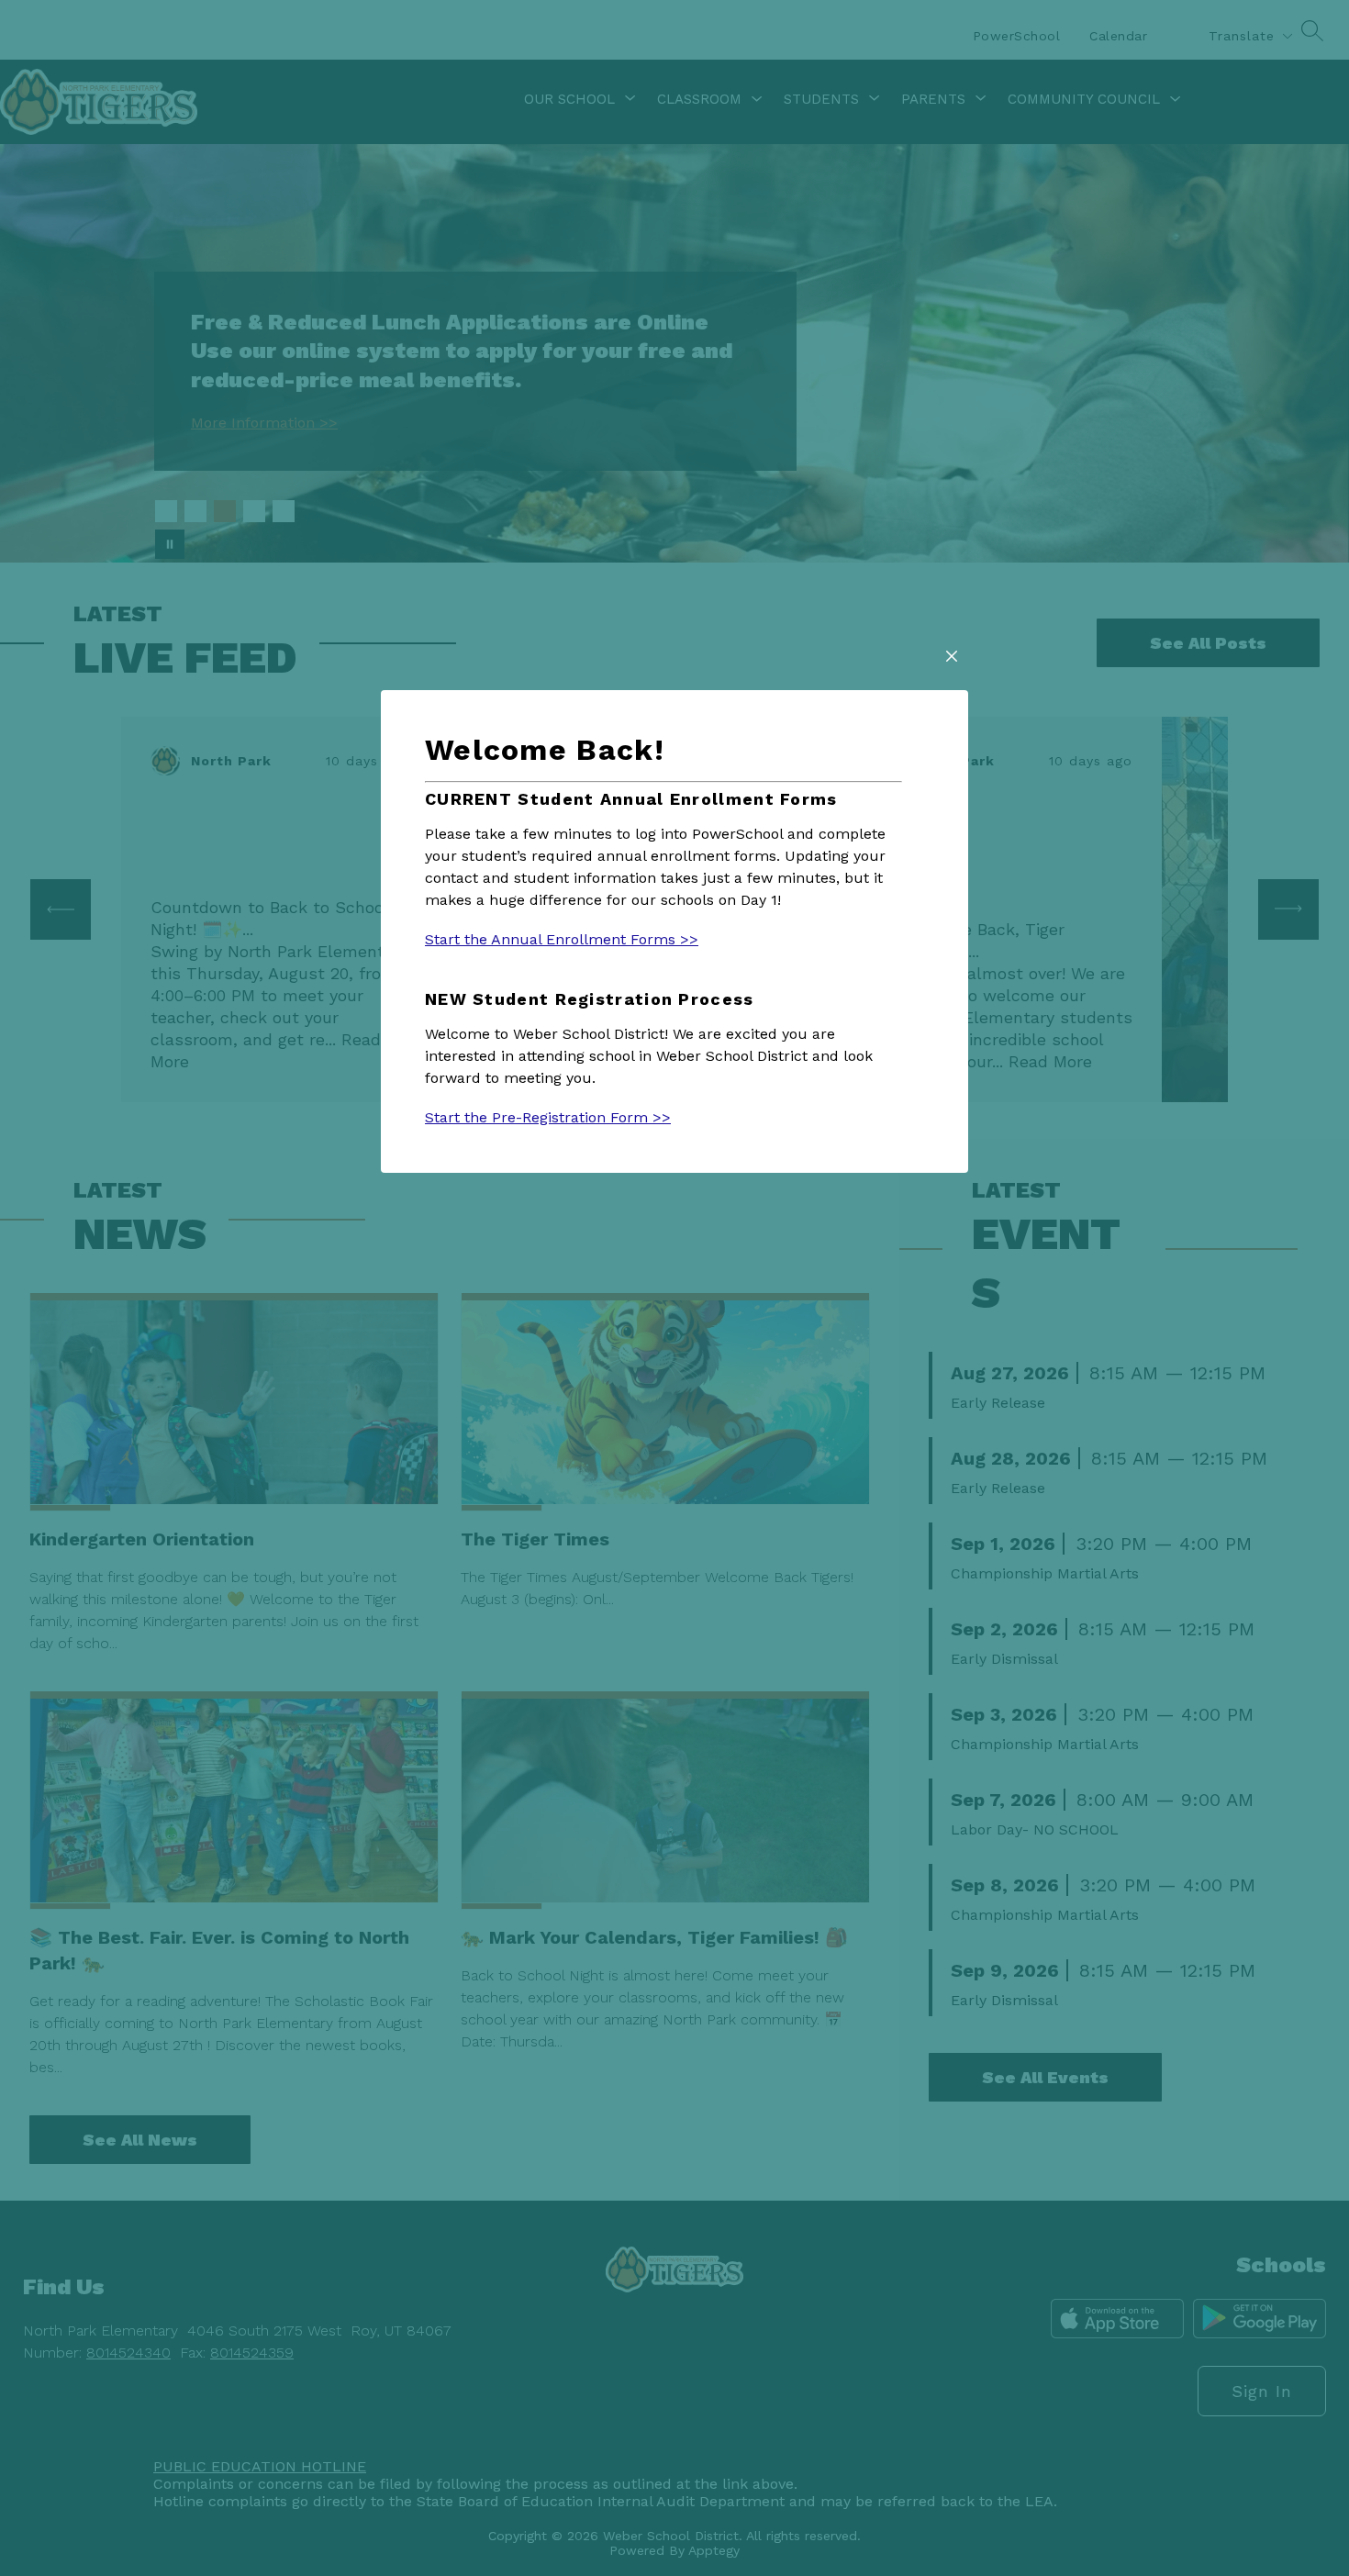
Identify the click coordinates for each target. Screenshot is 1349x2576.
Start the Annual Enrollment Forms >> (562, 939)
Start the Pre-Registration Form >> (548, 1117)
